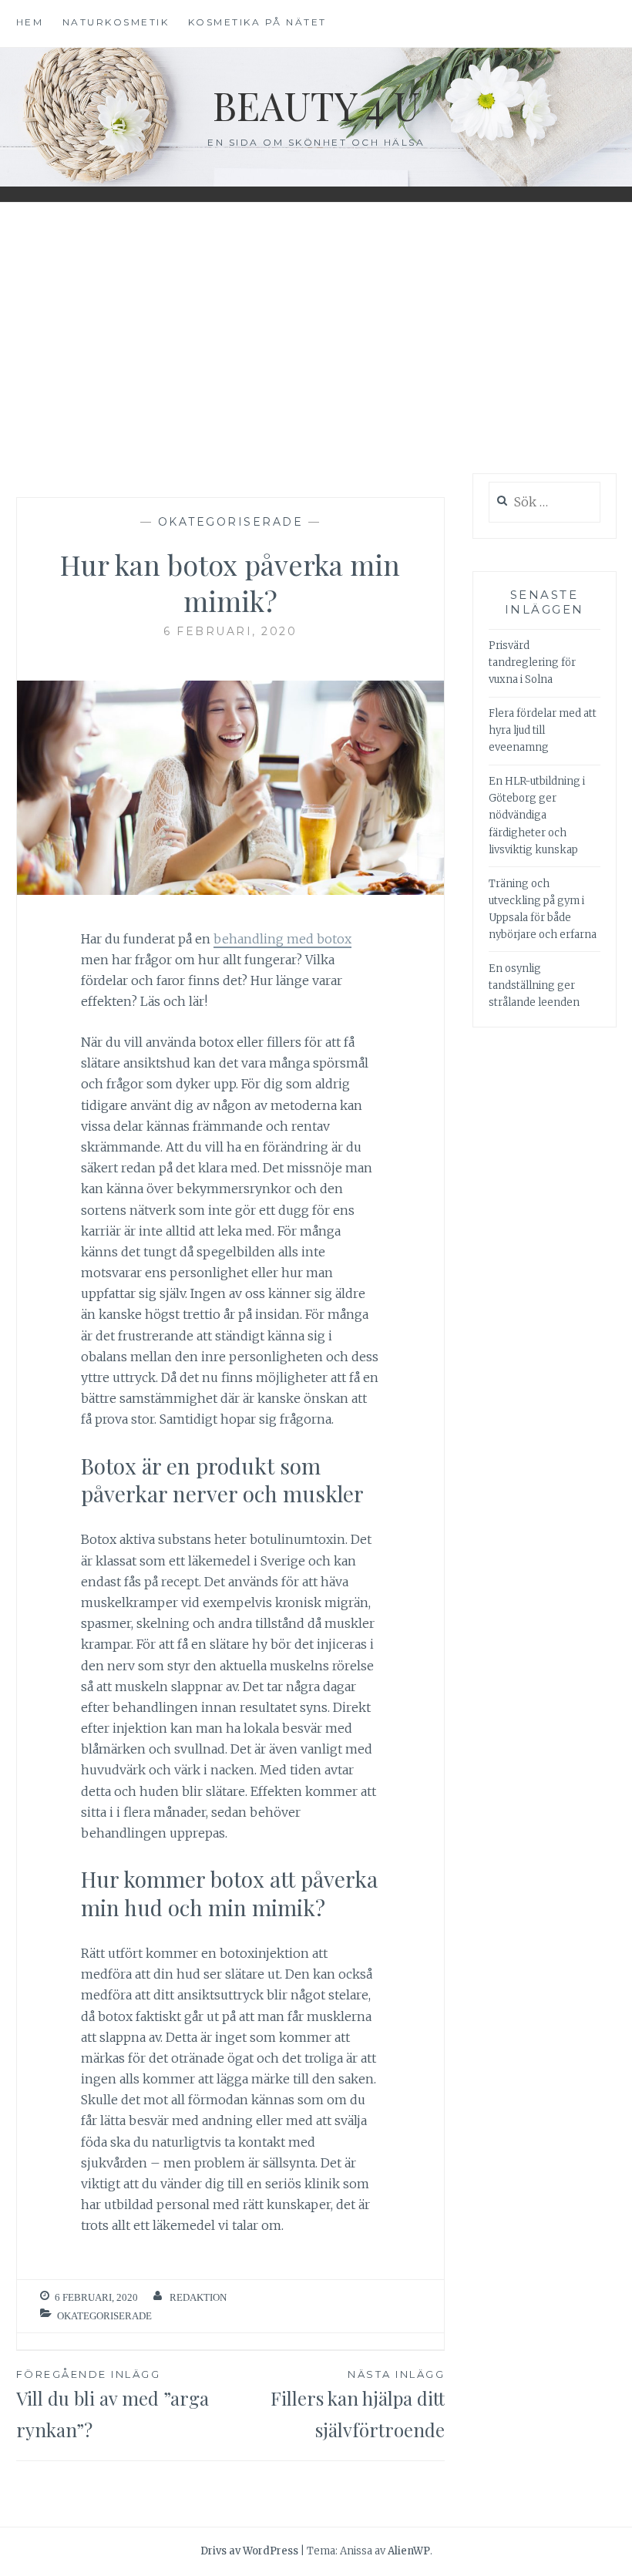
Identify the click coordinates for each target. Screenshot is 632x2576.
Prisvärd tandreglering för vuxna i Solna (532, 662)
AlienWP (409, 2551)
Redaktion (198, 2297)
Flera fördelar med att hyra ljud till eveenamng (543, 730)
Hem (30, 22)
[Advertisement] (316, 338)
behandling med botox (282, 939)
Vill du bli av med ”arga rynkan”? (113, 2405)
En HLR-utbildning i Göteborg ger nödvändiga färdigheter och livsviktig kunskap (537, 815)
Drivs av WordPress (249, 2551)
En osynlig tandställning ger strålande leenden (534, 985)
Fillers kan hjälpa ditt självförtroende (358, 2405)
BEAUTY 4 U (316, 105)
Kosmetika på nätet (257, 22)
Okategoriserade (231, 522)
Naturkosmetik (116, 22)
